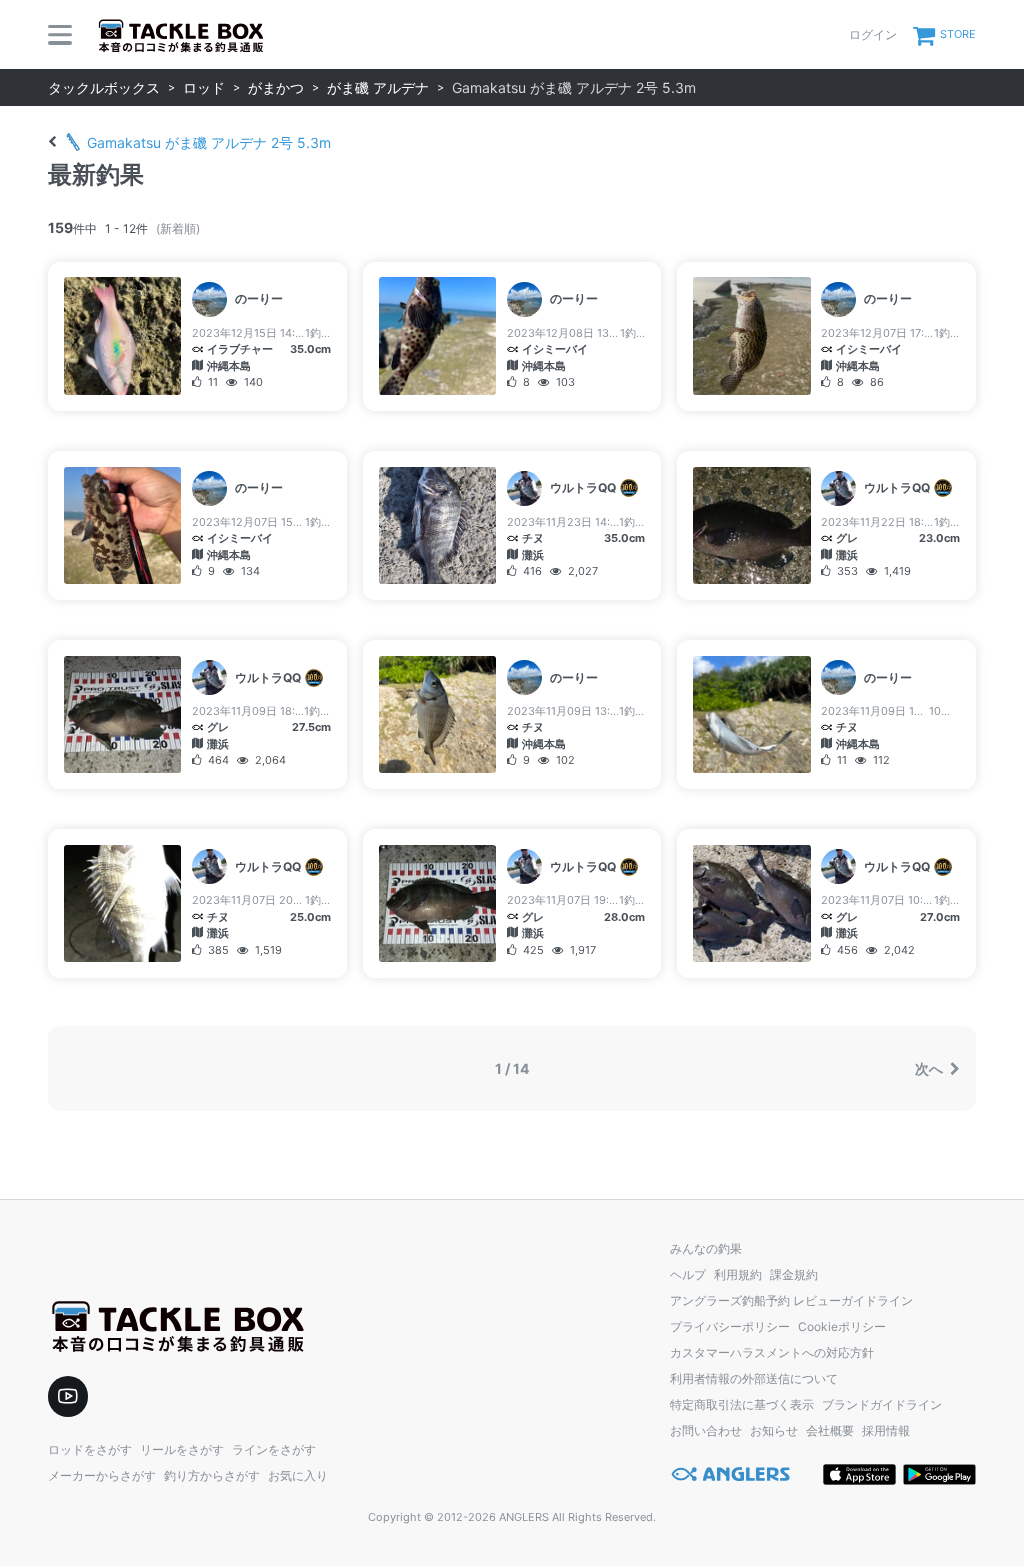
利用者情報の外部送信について (754, 1378)
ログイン (873, 34)
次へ (930, 1068)
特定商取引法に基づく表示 (742, 1404)
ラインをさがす (274, 1449)
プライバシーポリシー (730, 1326)
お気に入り (298, 1475)
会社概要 (830, 1430)
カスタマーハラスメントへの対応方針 (772, 1352)
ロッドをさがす (90, 1449)
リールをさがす (182, 1449)
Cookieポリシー (842, 1326)
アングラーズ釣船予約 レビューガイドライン (791, 1300)
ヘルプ (688, 1274)
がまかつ (276, 87)
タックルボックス (104, 87)
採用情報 (886, 1430)
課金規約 (794, 1274)
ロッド (204, 87)
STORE (958, 34)
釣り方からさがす (212, 1475)
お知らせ (774, 1430)
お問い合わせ (706, 1430)
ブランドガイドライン (882, 1404)
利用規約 (738, 1274)
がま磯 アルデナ (378, 87)
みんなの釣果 (706, 1248)
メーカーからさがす (102, 1475)
